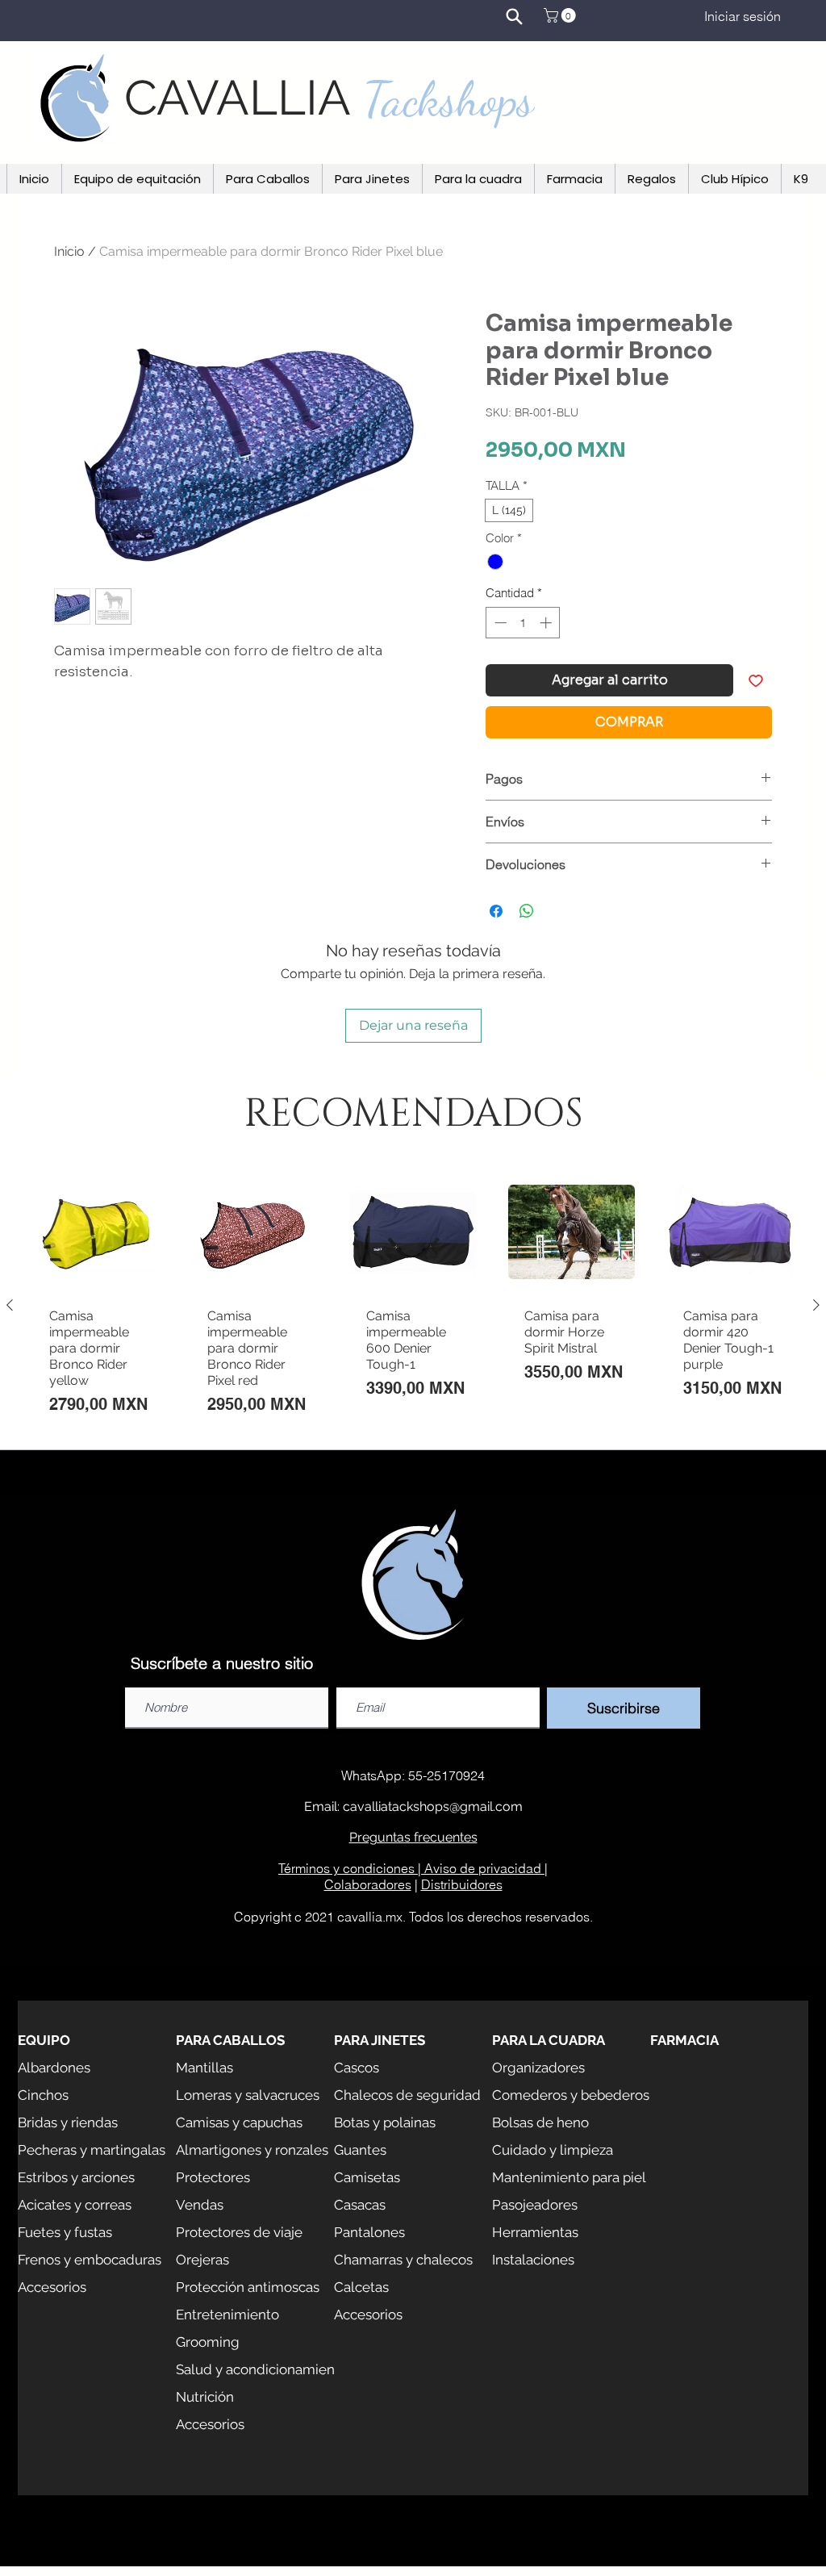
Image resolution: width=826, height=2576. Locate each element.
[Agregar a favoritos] (756, 680)
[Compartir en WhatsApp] (527, 911)
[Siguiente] (816, 1305)
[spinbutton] (523, 623)
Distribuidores (462, 1884)
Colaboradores (368, 1884)
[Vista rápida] (96, 1232)
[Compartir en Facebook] (496, 911)
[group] (413, 1305)
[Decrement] (499, 623)
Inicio (69, 251)
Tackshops (448, 99)
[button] (561, 15)
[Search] (514, 16)
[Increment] (547, 623)
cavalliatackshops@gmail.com (433, 1807)
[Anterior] (10, 1305)
